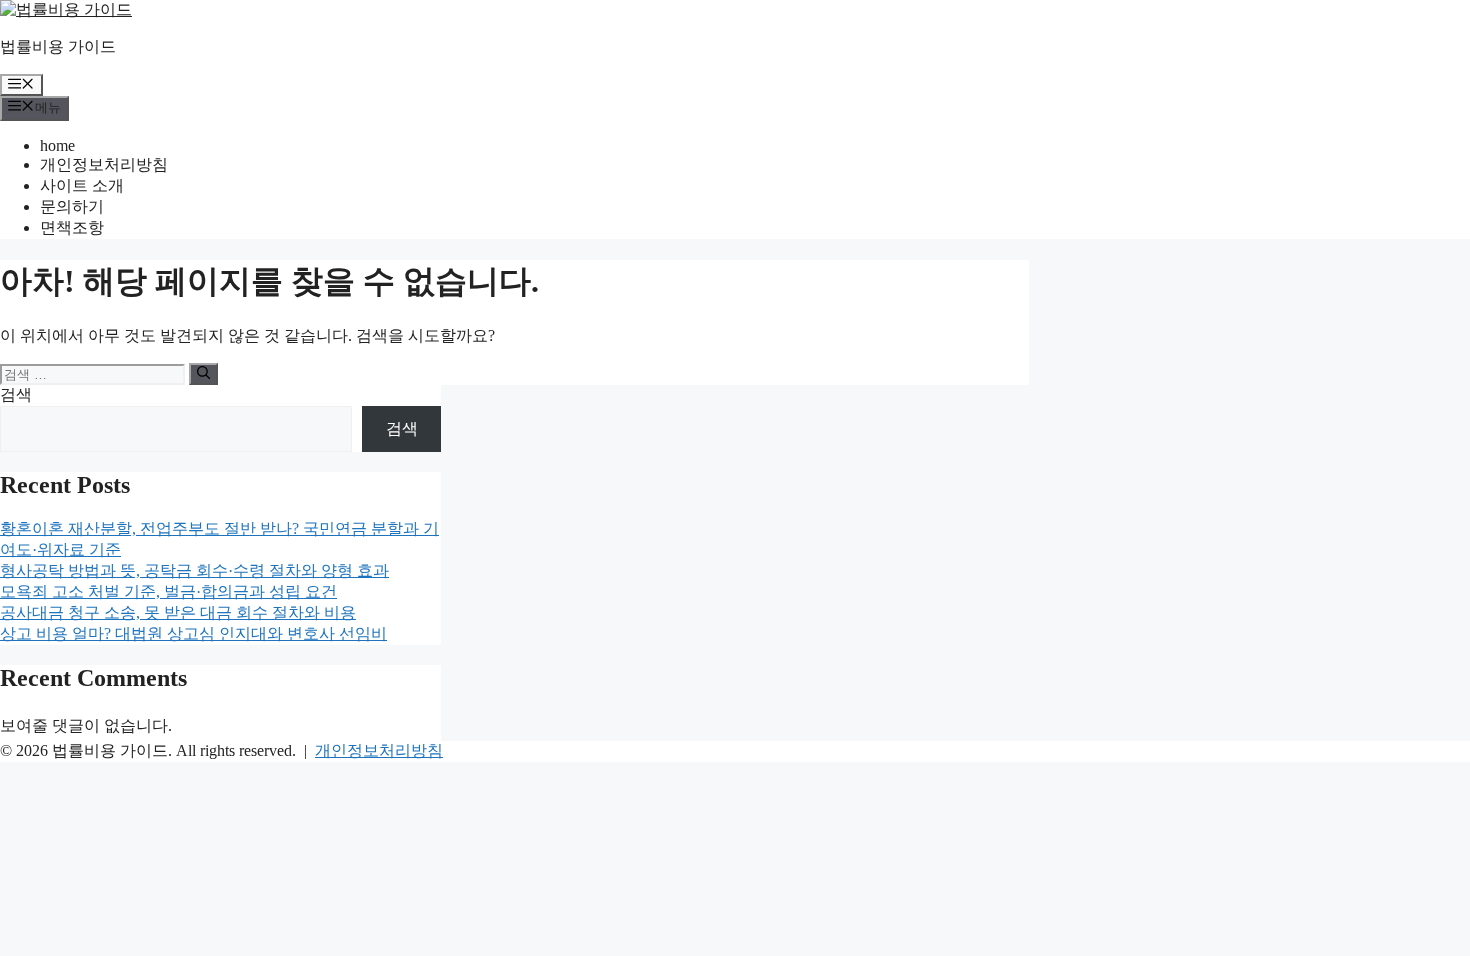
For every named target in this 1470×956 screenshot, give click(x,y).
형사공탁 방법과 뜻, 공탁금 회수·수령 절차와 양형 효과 (194, 570)
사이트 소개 (82, 185)
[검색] (203, 374)
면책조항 (72, 227)
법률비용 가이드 (58, 46)
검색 (16, 394)
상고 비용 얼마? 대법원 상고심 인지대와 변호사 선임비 (193, 633)
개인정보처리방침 (104, 164)
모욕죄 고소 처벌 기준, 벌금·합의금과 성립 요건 (168, 591)
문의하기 (72, 206)
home (57, 145)
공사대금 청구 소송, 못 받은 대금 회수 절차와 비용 (178, 612)
